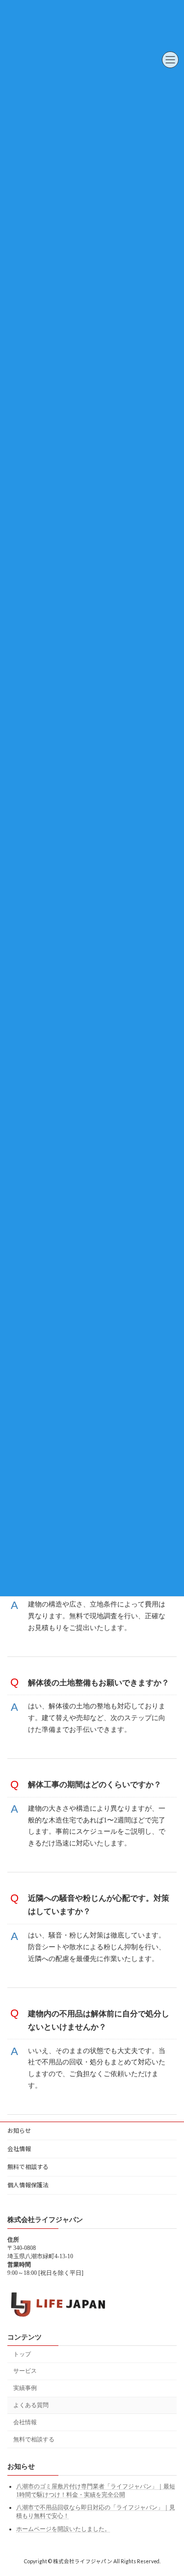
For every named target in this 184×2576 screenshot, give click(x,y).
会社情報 (19, 2149)
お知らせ (19, 2131)
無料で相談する (28, 2167)
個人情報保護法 (28, 2185)
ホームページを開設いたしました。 (63, 2529)
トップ (22, 2354)
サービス (25, 2371)
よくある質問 (31, 2405)
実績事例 (25, 2388)
